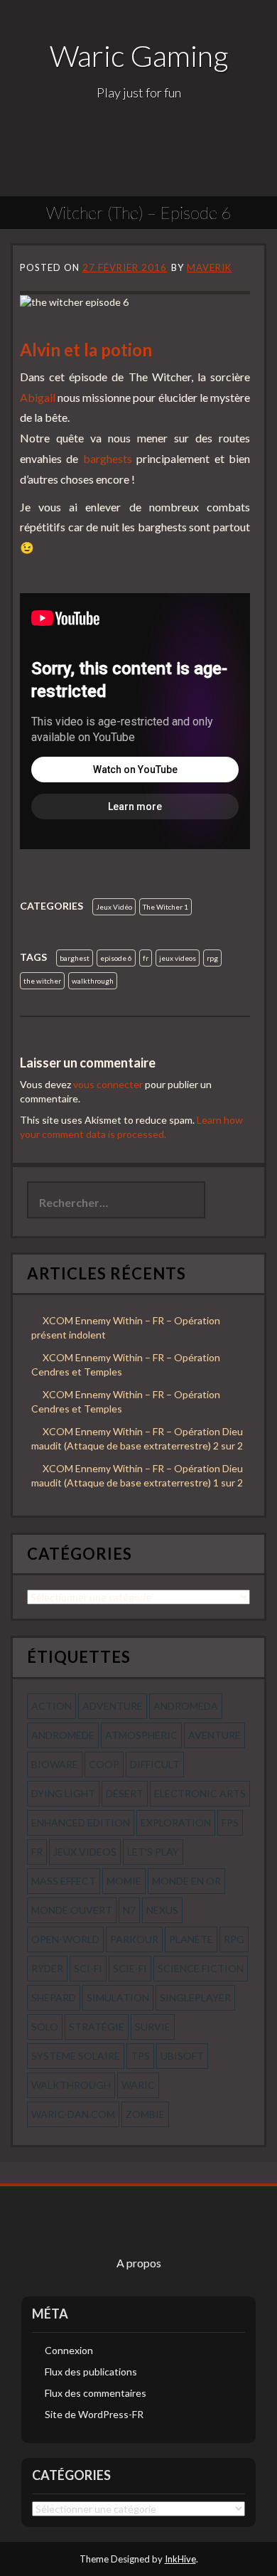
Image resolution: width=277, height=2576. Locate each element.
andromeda (186, 1706)
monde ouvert (72, 1910)
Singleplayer (195, 1997)
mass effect (64, 1881)
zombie (145, 2114)
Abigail (38, 397)
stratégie (97, 2027)
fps (230, 1822)
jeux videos (178, 958)
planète (191, 1939)
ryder (47, 1968)
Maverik (209, 267)
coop (104, 1764)
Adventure (113, 1706)
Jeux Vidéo (114, 907)
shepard (54, 1997)
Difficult (155, 1764)
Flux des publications (91, 2372)
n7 (129, 1910)
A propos (139, 2263)
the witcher (42, 981)
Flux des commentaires (96, 2393)
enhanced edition (81, 1822)
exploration (176, 1822)
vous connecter (108, 1084)
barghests (108, 458)
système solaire (76, 2056)
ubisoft (182, 2056)
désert (125, 1793)
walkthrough (93, 981)
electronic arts (200, 1793)
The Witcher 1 (165, 907)
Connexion (69, 2350)
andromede (63, 1735)
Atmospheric (141, 1735)
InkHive (180, 2559)
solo (45, 2027)
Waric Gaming (139, 55)
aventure (214, 1735)
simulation (118, 1997)
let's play (153, 1852)
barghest (75, 958)
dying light (63, 1793)
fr (146, 958)
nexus (162, 1910)
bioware (55, 1764)
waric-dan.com (73, 2114)
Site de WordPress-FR (94, 2414)
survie (153, 2027)
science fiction (201, 1968)
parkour (134, 1939)
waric (138, 2085)
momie (124, 1881)
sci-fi (88, 1968)
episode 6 (116, 958)
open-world (65, 1939)
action (51, 1706)
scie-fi (130, 1968)
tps (140, 2056)
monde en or (186, 1881)
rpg (212, 958)
